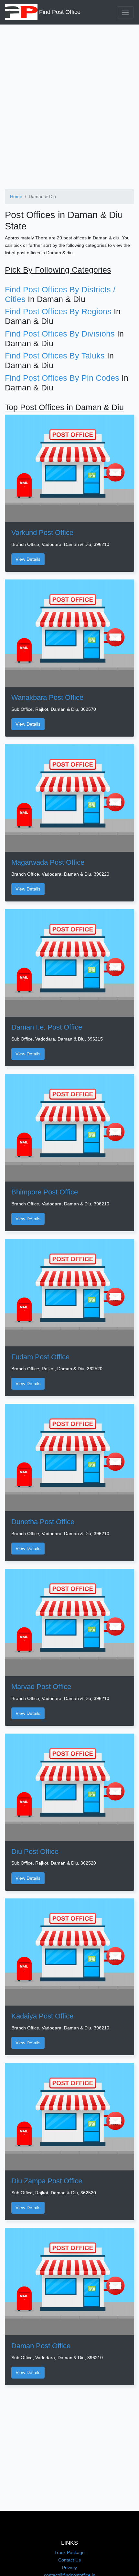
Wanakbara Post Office (47, 697)
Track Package (69, 2552)
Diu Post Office (35, 1851)
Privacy (69, 2568)
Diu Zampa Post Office (47, 2181)
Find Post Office (59, 12)
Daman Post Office (41, 2346)
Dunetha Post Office (43, 1522)
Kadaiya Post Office (42, 2016)
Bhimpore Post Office (45, 1192)
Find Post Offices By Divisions (60, 334)
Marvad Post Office (41, 1687)
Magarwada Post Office (48, 862)
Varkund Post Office (42, 533)
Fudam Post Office (40, 1357)
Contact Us (69, 2560)
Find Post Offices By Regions (58, 311)
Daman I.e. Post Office (47, 1027)
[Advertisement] (69, 104)
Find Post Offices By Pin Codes (62, 378)
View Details (28, 559)
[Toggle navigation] (125, 12)
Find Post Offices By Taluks (55, 356)
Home (16, 196)
